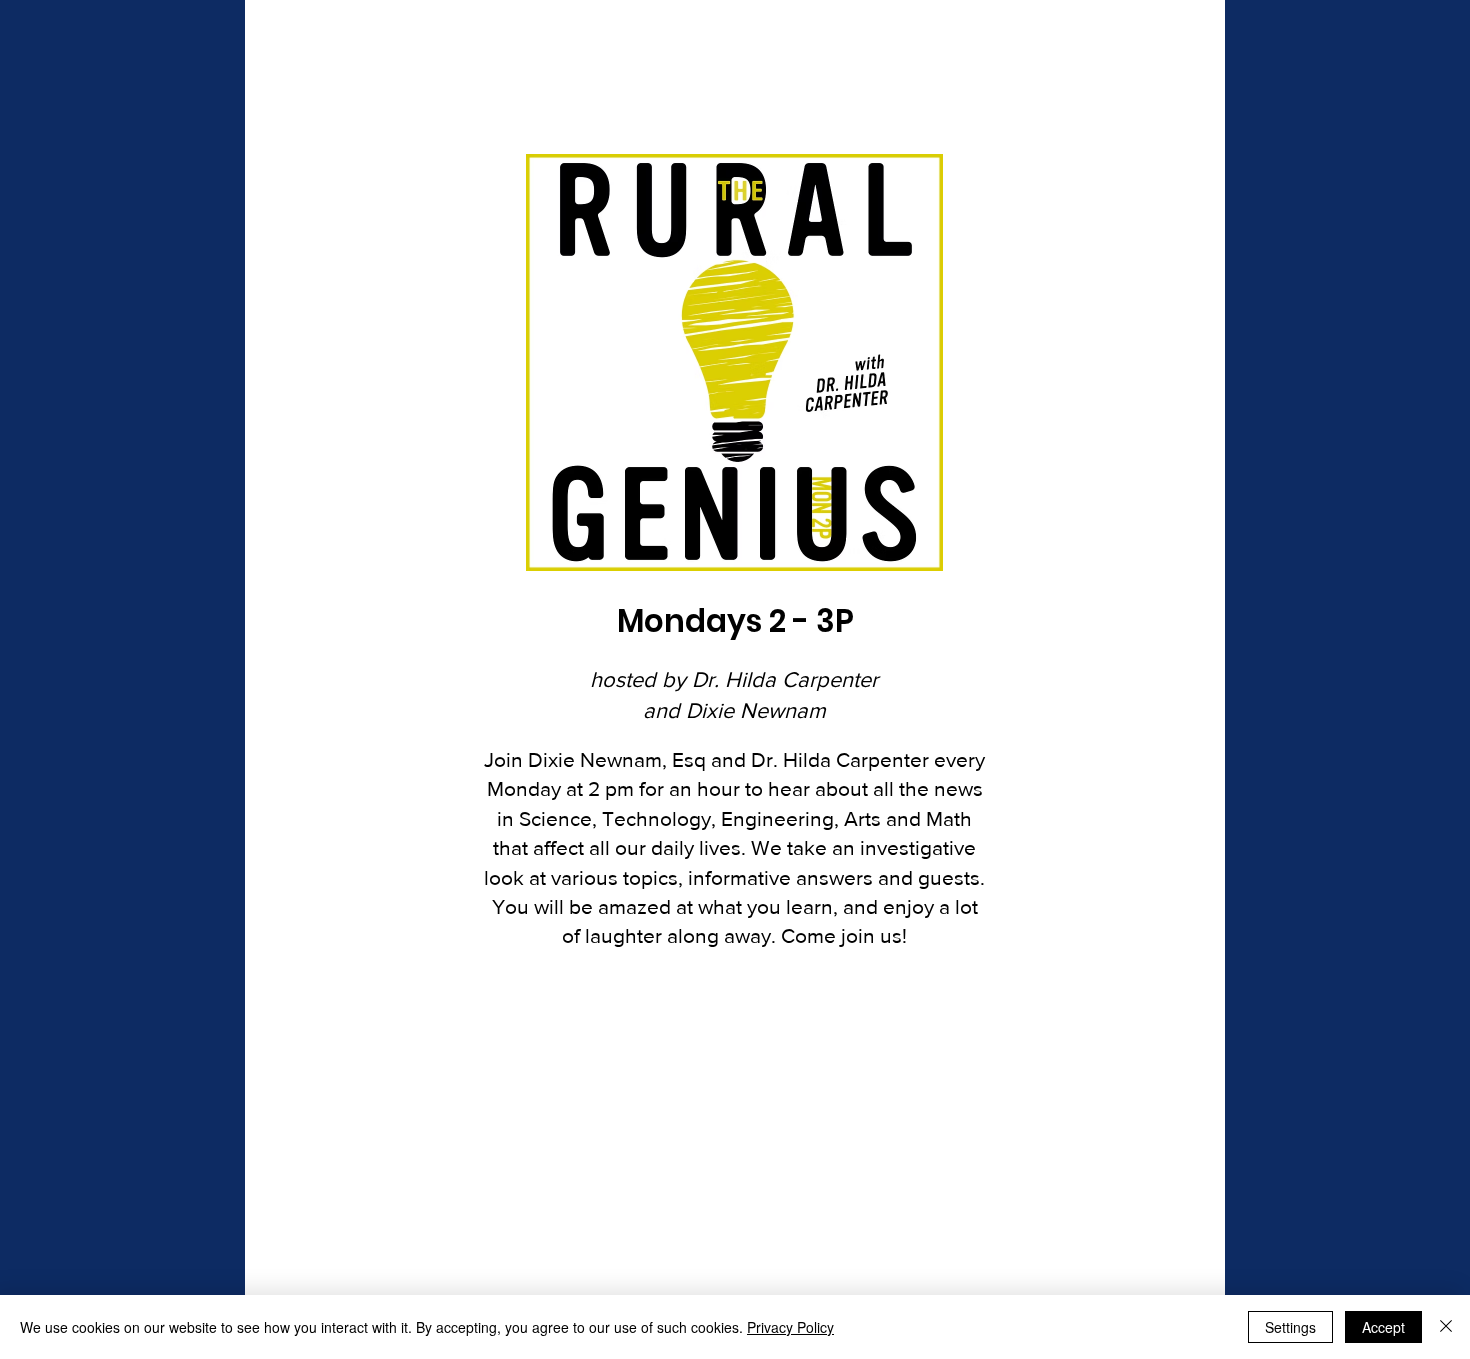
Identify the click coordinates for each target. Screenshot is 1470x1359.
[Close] (1446, 1327)
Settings (1290, 1327)
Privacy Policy (790, 1327)
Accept (1383, 1327)
